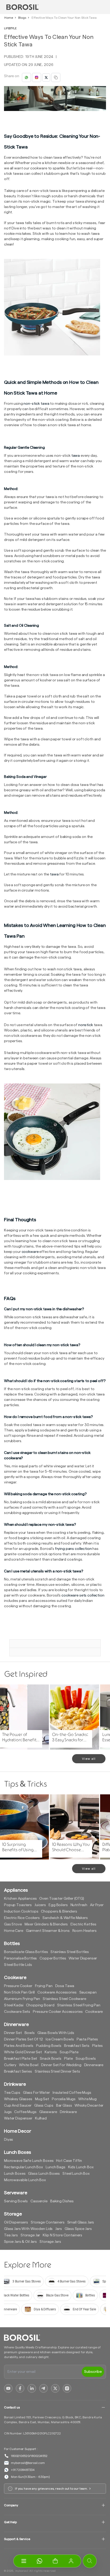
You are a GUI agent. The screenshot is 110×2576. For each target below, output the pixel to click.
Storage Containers (48, 2222)
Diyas (9, 2140)
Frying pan (44, 1986)
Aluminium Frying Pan (22, 1999)
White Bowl (29, 2065)
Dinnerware (94, 2065)
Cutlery (10, 2065)
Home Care (14, 1931)
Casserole (39, 2201)
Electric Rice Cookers (22, 1918)
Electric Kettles (83, 1924)
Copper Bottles (53, 1958)
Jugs (8, 2112)
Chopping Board (40, 2005)
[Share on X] (46, 77)
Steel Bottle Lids (18, 1965)
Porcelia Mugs (64, 2099)
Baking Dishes (62, 2201)
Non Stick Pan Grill (19, 1992)
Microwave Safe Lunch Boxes (29, 2161)
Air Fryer (97, 1905)
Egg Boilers (58, 1905)
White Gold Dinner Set (23, 2052)
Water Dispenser (83, 1958)
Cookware (94, 2012)
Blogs (22, 18)
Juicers (40, 1905)
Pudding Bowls (49, 2046)
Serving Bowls (16, 2201)
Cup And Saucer (18, 2106)
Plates (97, 2046)
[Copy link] (56, 77)
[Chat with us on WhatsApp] (39, 2561)
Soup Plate (69, 2052)
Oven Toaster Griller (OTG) (62, 1899)
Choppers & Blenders (59, 1911)
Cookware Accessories (57, 1992)
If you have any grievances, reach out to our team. (51, 2489)
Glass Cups (44, 2106)
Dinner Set (13, 2033)
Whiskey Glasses (18, 2099)
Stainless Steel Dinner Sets (57, 2072)
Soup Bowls (86, 2059)
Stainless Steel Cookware (64, 1999)
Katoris (51, 2052)
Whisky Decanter (89, 2106)
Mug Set (42, 2099)
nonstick (86, 1025)
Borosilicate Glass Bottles (26, 1952)
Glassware (48, 2112)
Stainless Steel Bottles (70, 1952)
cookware (30, 1252)
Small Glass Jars (81, 2222)
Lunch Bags (56, 2167)
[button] (55, 2561)
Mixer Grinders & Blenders (46, 1924)
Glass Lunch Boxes (44, 2174)
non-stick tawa (36, 404)
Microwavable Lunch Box (25, 2180)
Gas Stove (13, 1924)
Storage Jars (50, 2242)
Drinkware (68, 2112)
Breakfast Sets (77, 2046)
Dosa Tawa (65, 1986)
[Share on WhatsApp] (26, 77)
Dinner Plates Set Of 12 (23, 2039)
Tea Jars (11, 2235)
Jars (58, 2229)
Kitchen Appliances (20, 1899)
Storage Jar (30, 2235)
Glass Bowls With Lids (56, 2033)
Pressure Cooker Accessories (58, 2012)
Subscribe (93, 2372)
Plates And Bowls (19, 2046)
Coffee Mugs (25, 2112)
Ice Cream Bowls (60, 2039)
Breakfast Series (18, 2072)
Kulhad (41, 2118)
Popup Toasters (18, 1905)
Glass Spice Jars (78, 2229)
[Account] (71, 2561)
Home (9, 18)
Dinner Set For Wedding (61, 2065)
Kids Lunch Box (81, 2167)
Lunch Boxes (15, 2174)
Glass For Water (36, 2093)
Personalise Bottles (20, 1958)
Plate (68, 2059)
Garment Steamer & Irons (48, 1931)
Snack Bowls (50, 2059)
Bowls (30, 2033)
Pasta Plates (87, 2039)
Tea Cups (12, 2093)
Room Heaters (85, 1931)
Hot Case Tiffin (69, 2161)
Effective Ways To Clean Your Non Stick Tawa (64, 18)
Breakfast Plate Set (21, 2059)
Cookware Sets (17, 2012)
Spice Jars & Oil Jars (20, 2242)
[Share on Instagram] (37, 77)
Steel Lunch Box (76, 2174)
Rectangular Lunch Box (23, 2167)
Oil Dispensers (16, 2222)
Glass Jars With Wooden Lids (28, 2229)
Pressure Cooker (18, 1986)
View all (89, 1759)
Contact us (12, 2407)
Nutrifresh (79, 1905)
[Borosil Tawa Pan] (55, 307)
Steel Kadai (14, 2005)
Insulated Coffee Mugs (72, 2093)
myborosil (22, 2571)
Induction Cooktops (21, 1911)
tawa (76, 456)
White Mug (87, 2099)
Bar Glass (64, 2106)
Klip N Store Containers (62, 2235)
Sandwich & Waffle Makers (65, 1918)
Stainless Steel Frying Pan (79, 2005)
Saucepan (88, 1992)
